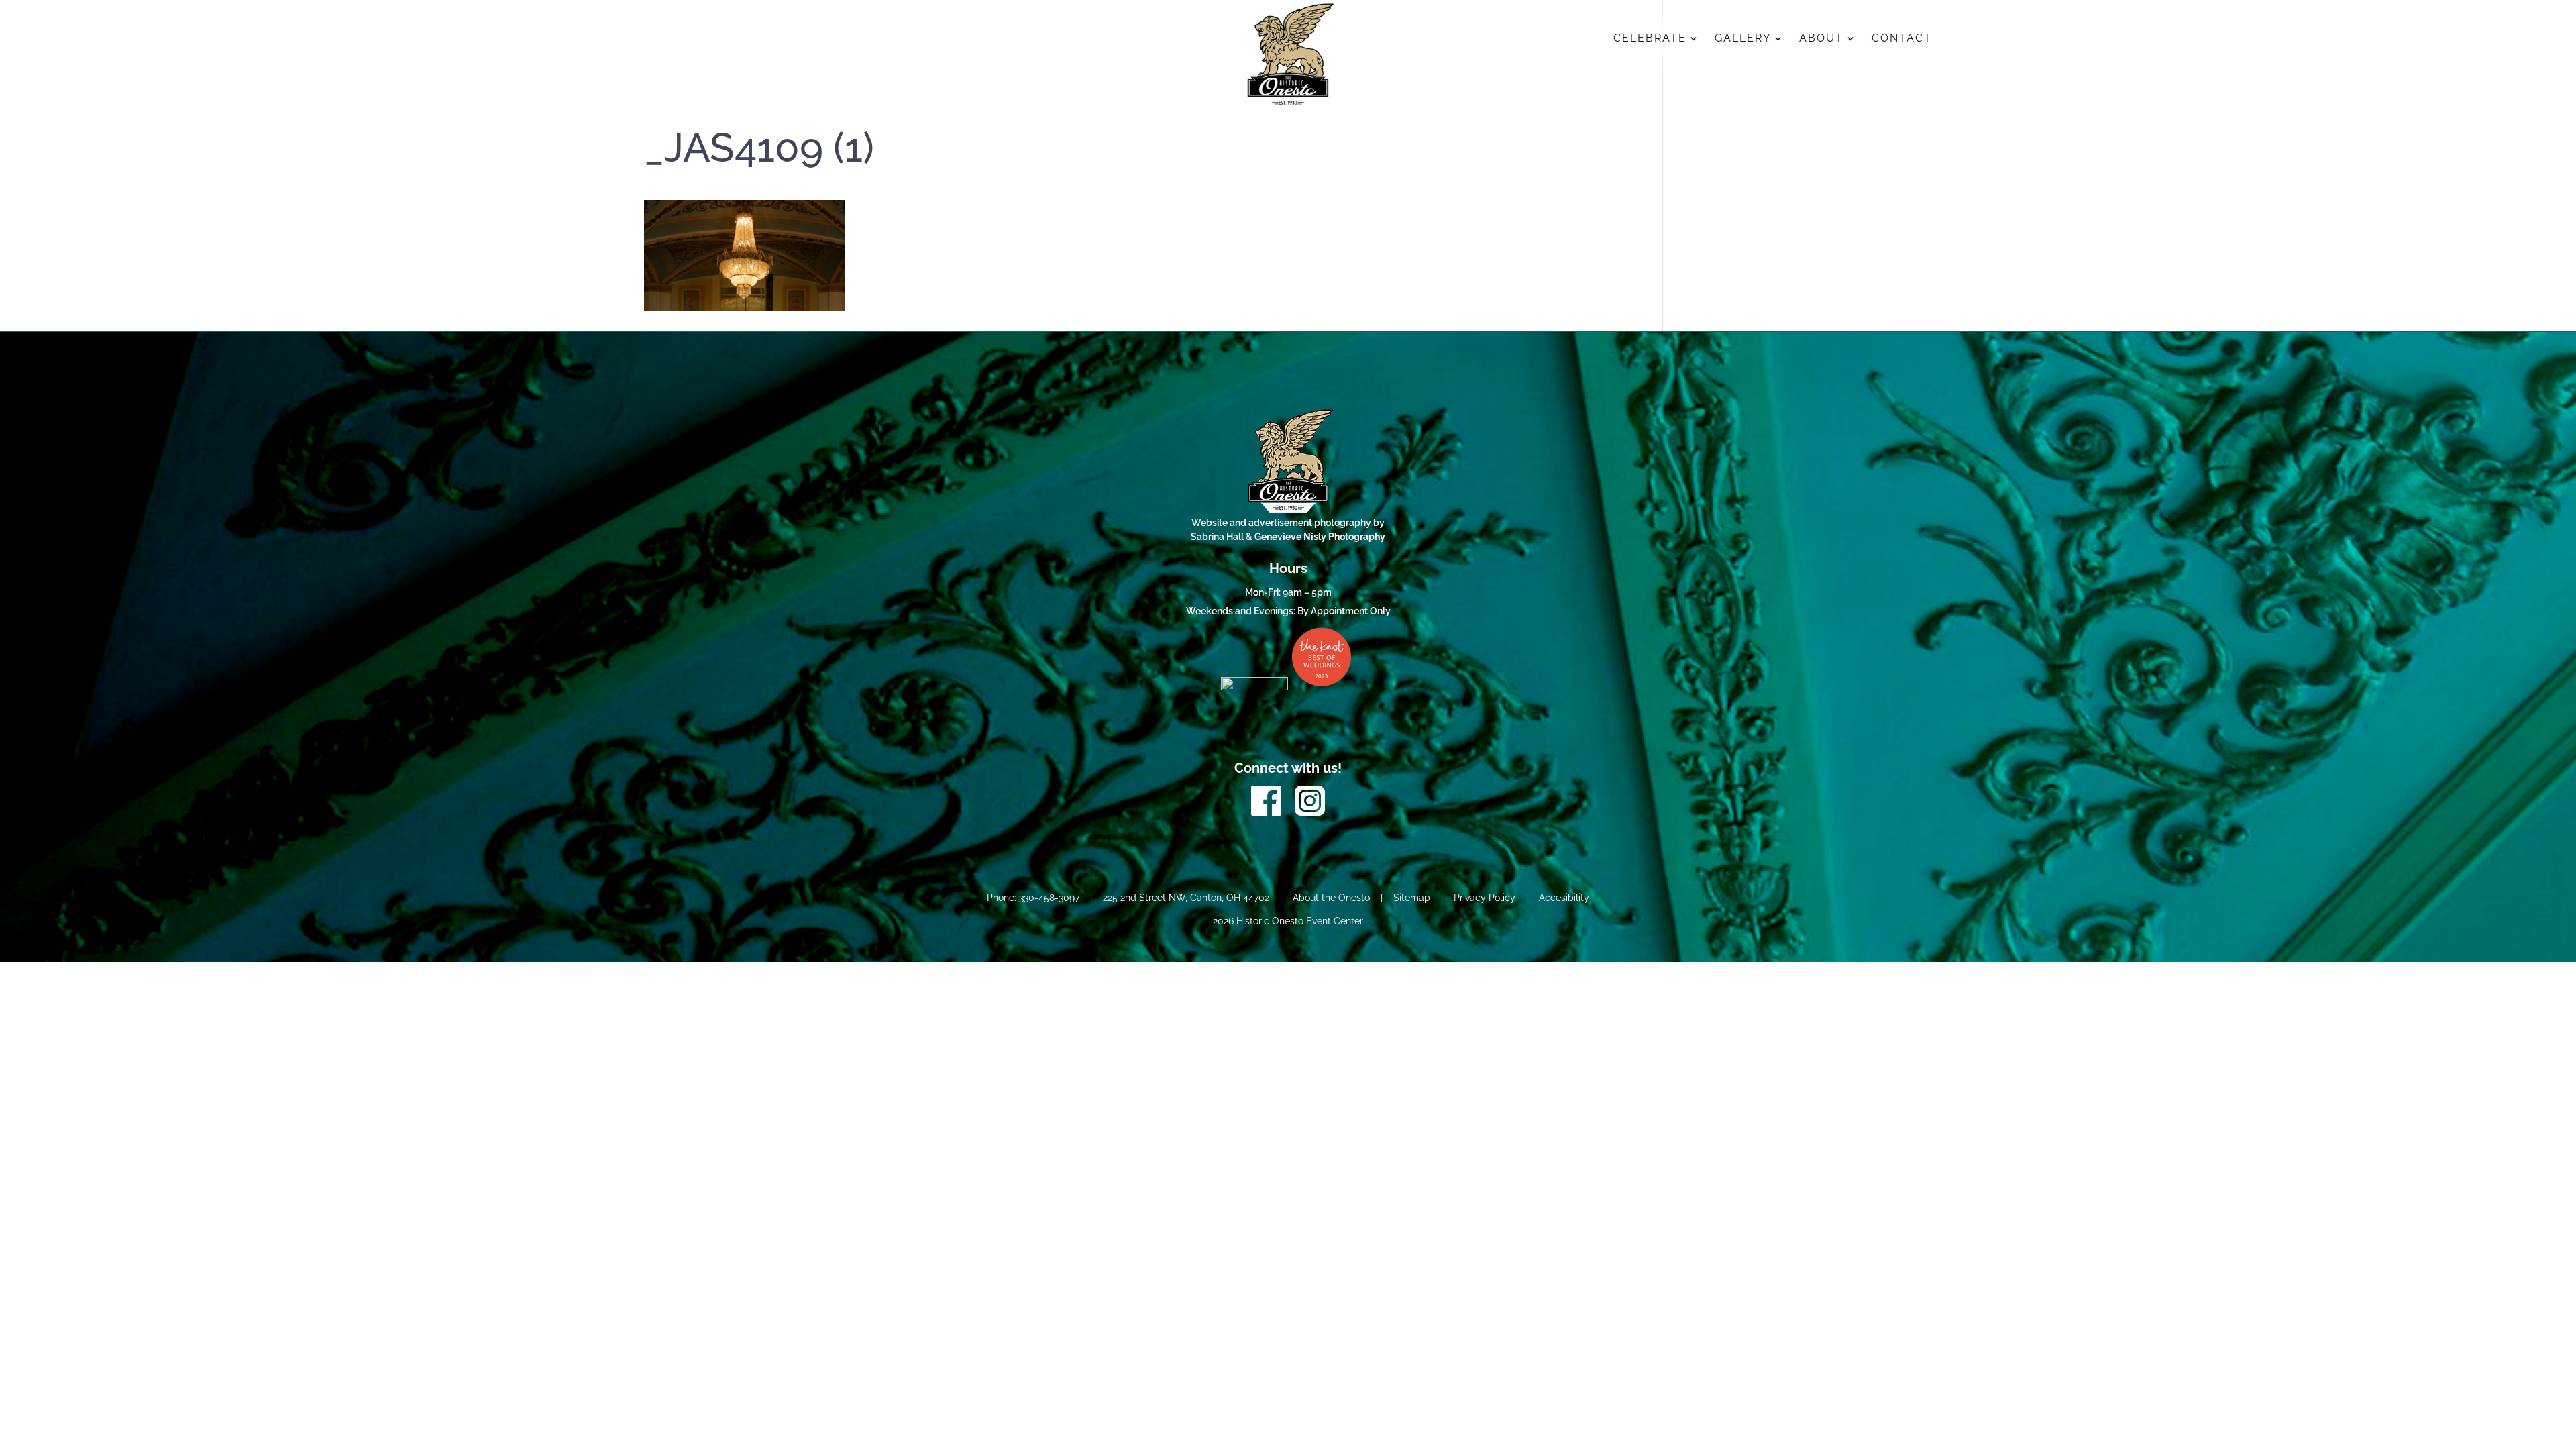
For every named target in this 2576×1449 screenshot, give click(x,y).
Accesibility (1564, 898)
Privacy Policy (1485, 898)
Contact (1902, 39)
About (1821, 39)
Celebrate (1650, 39)
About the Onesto (1331, 898)
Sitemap (1412, 898)
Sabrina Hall (1218, 537)
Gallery (1743, 39)
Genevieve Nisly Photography (1320, 537)
